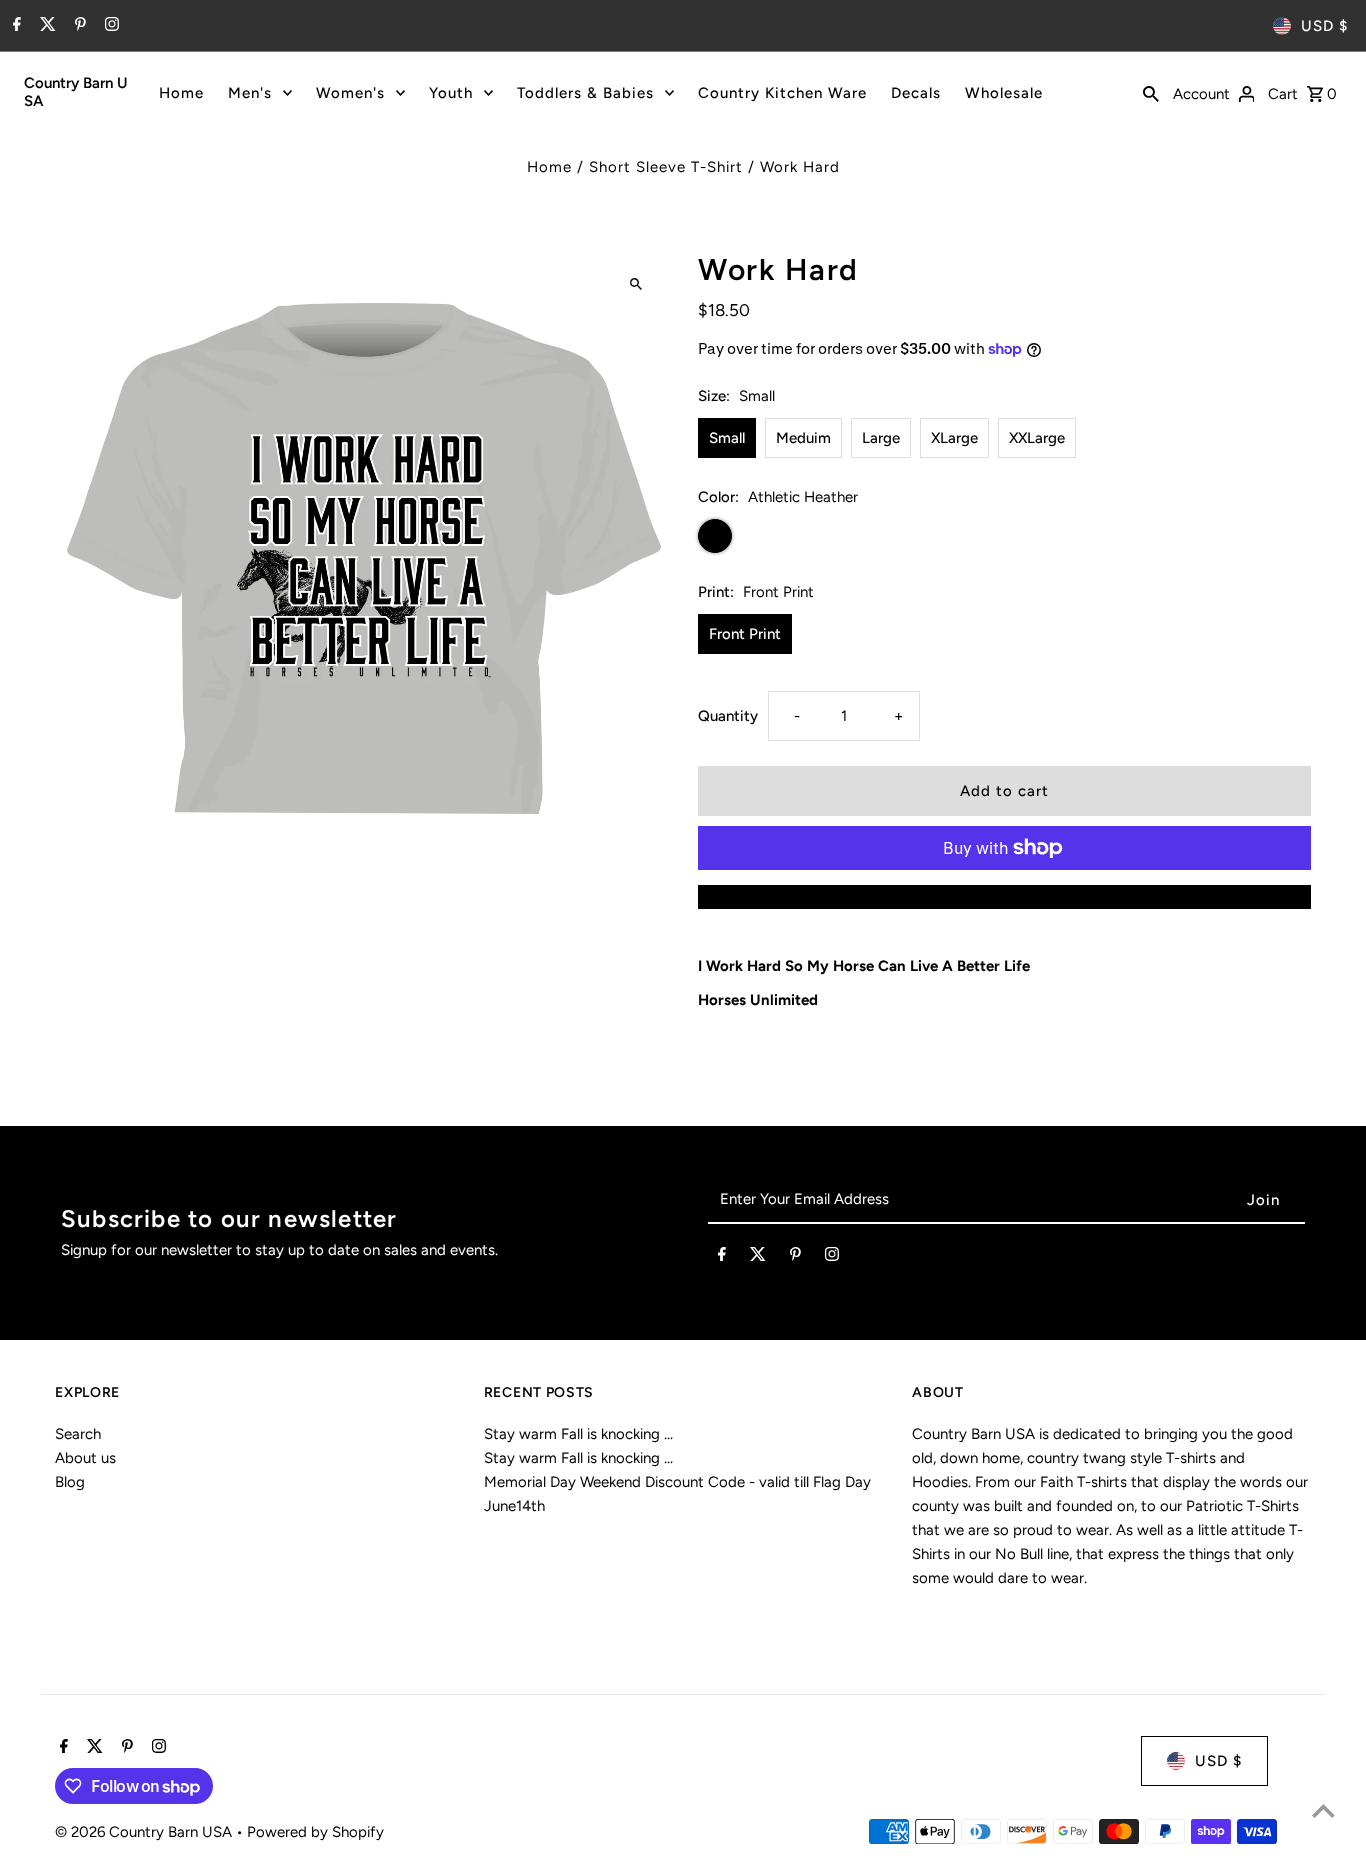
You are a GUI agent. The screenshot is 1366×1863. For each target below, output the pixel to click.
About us (85, 1458)
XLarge (954, 438)
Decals (916, 93)
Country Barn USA (76, 92)
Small (727, 438)
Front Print (745, 634)
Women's (350, 93)
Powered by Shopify (315, 1832)
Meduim (803, 438)
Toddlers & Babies (585, 93)
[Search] (1151, 92)
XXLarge (1037, 438)
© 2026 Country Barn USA (145, 1832)
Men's (250, 93)
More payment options (1004, 897)
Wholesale (1004, 93)
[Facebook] (14, 26)
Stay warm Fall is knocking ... (578, 1434)
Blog (70, 1482)
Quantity (728, 716)
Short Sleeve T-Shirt (666, 167)
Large (881, 438)
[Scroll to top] (1323, 1810)
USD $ (1324, 26)
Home (181, 93)
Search (78, 1434)
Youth (451, 93)
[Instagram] (109, 26)
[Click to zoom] (635, 283)
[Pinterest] (78, 26)
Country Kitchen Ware (782, 93)
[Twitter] (45, 26)
